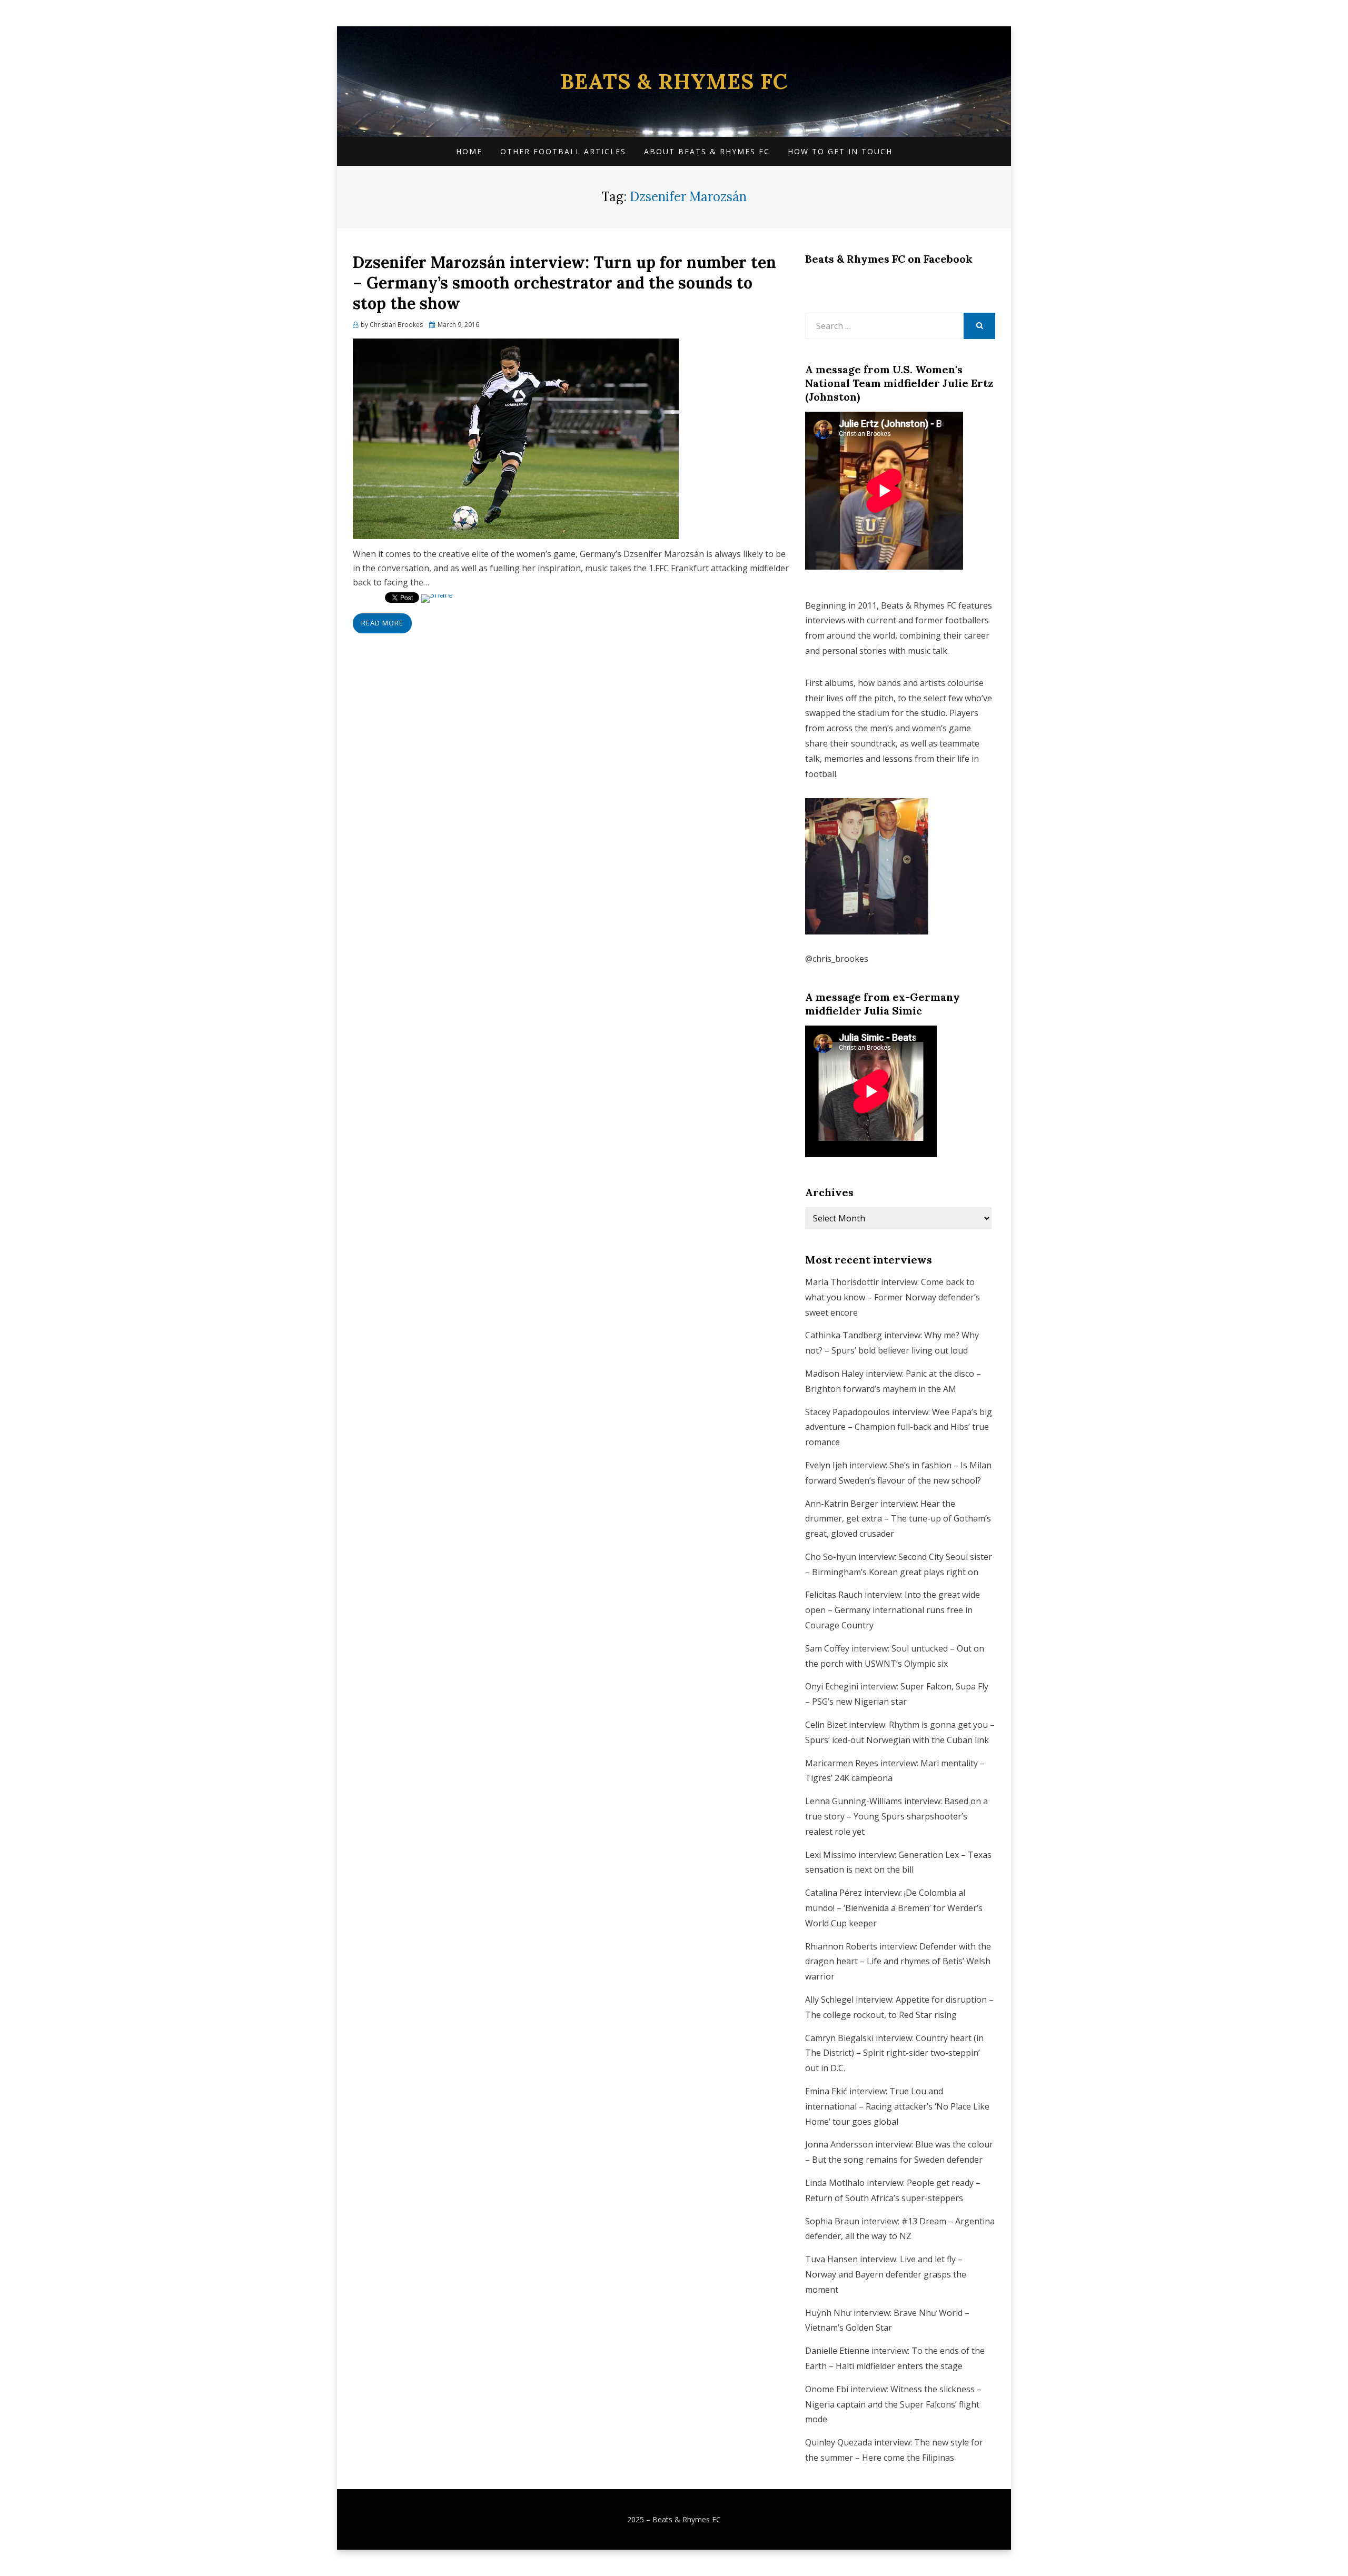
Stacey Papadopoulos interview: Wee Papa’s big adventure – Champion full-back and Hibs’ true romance (899, 1427)
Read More (382, 623)
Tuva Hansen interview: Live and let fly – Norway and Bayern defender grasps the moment (886, 2274)
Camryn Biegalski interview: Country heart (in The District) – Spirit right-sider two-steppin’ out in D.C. (894, 2053)
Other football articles (563, 151)
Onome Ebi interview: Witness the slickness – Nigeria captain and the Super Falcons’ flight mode (893, 2404)
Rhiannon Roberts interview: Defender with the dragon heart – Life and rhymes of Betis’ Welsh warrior (898, 1962)
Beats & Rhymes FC (674, 81)
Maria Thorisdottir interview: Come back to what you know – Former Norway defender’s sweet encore (893, 1297)
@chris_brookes (837, 959)
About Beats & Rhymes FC (707, 151)
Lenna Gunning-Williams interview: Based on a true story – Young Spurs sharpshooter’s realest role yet (896, 1816)
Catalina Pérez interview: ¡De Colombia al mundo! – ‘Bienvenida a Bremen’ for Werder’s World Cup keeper (894, 1908)
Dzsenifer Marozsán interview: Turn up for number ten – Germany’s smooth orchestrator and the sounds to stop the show (564, 283)
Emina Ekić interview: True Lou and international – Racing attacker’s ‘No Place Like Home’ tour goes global (897, 2106)
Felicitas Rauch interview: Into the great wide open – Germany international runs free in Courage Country (893, 1610)
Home (469, 151)
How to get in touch (840, 151)
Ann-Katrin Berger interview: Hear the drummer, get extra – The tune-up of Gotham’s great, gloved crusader (898, 1519)
